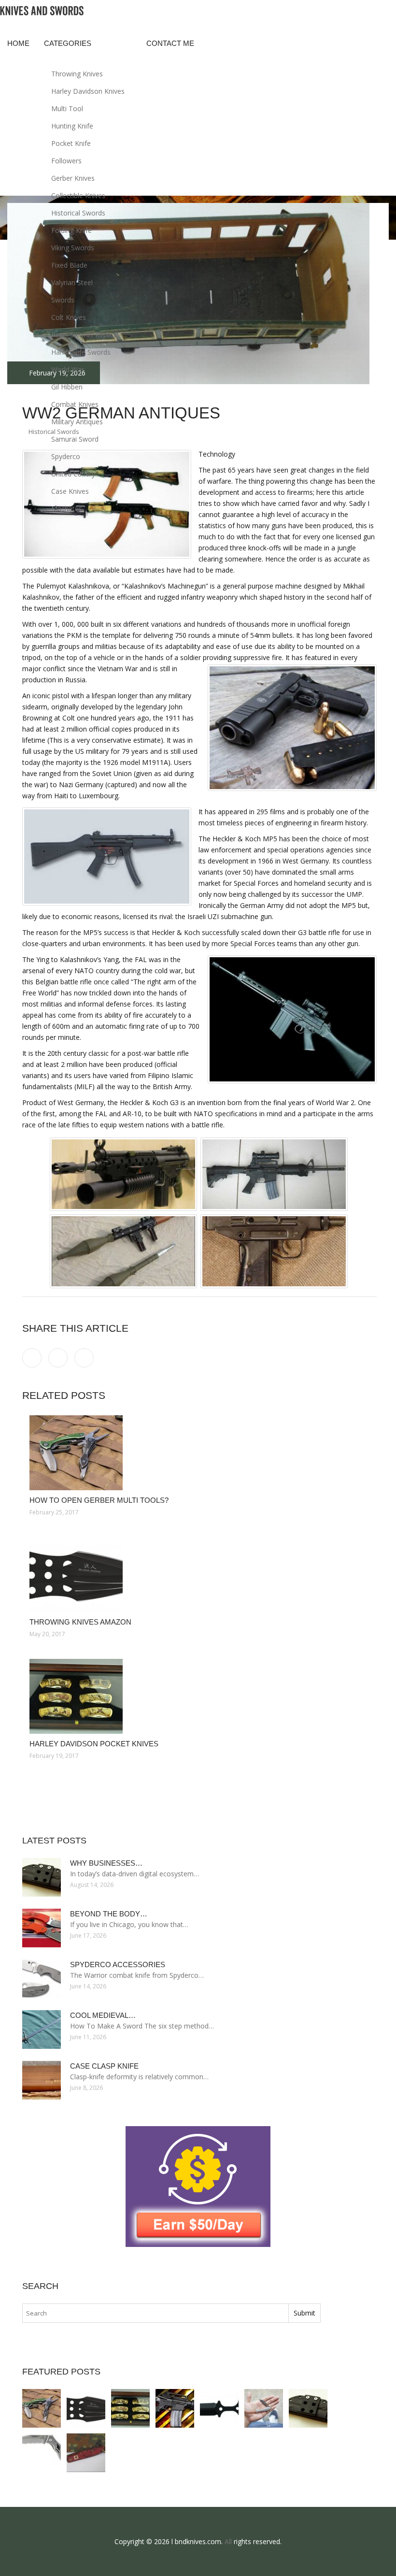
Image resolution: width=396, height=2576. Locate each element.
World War (68, 369)
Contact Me (170, 43)
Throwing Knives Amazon (80, 1622)
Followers (66, 161)
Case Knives (70, 491)
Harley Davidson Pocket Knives (94, 1744)
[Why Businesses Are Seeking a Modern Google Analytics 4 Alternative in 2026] (308, 2408)
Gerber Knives (73, 178)
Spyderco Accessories (118, 1964)
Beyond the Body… (109, 1914)
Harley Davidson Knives (88, 91)
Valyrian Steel (72, 282)
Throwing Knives (77, 74)
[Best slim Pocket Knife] (264, 2408)
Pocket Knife (71, 143)
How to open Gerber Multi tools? (99, 1500)
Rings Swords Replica (84, 335)
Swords (63, 300)
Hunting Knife (72, 126)
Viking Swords (73, 248)
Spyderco (66, 456)
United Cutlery (73, 474)
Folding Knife (71, 230)
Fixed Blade (69, 265)
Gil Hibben (67, 387)
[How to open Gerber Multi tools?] (199, 1453)
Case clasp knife (104, 2066)
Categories (68, 43)
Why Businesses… (106, 1863)
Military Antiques (77, 422)
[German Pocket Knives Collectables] (86, 2453)
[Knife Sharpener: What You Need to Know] (175, 2408)
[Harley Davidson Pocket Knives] (199, 1696)
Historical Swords (78, 213)
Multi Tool (67, 108)
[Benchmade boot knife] (219, 2408)
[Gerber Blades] (42, 2453)
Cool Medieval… (103, 2015)
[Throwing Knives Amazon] (199, 1575)
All (228, 2541)
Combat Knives (75, 404)
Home (18, 43)
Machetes (67, 509)
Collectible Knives (78, 195)
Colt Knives (69, 317)
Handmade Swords (81, 352)
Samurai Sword (75, 439)
